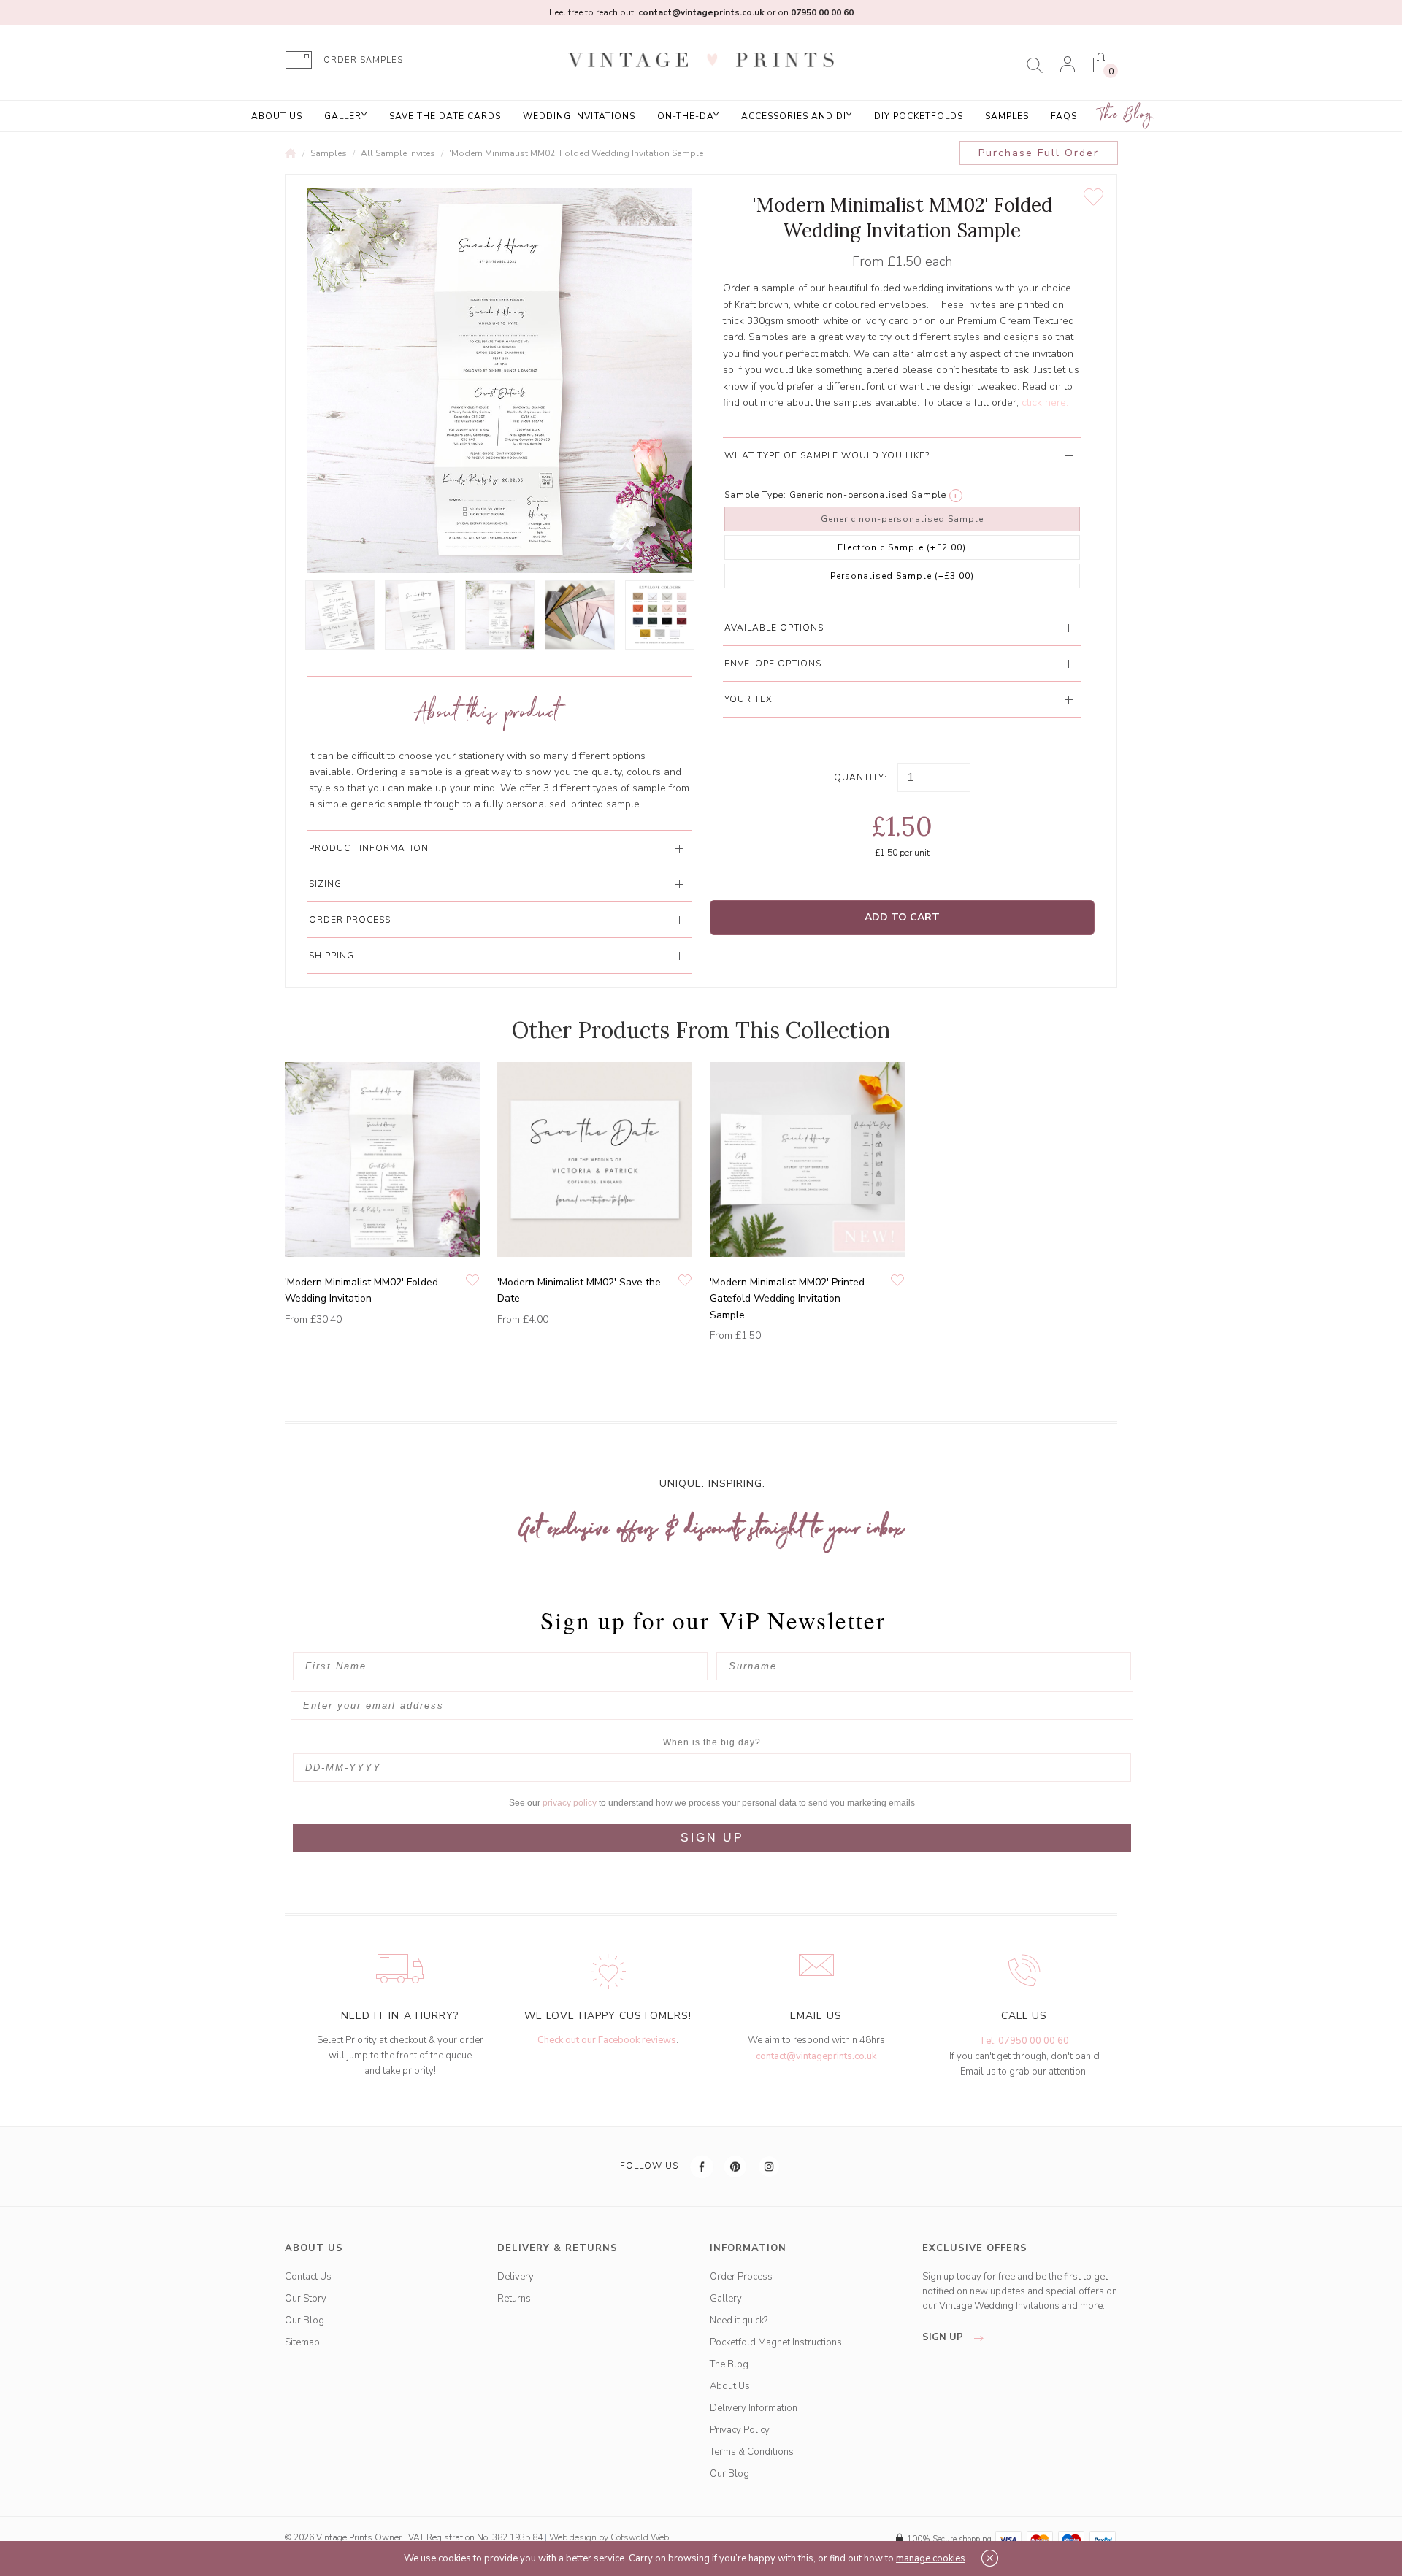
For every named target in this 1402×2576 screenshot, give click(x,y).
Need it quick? (739, 2321)
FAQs (1064, 116)
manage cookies (931, 2558)
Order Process (741, 2277)
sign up (944, 2337)
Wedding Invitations (579, 116)
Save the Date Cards (445, 116)
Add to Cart (902, 917)
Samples (1007, 116)
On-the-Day (688, 116)
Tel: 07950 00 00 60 (1024, 2041)
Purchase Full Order (1039, 153)
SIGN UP (712, 1838)
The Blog (1126, 115)
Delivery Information (754, 2408)
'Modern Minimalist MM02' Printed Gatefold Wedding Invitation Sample (787, 1299)
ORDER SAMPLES (363, 60)
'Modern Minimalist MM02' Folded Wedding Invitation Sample (576, 153)
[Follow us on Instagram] (770, 2166)
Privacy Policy (740, 2430)
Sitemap (302, 2342)
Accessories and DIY (797, 116)
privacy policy (571, 1803)
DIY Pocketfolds (919, 116)
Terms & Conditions (752, 2452)
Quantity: (861, 777)
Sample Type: (755, 495)
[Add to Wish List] (1093, 197)
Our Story (306, 2299)
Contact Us (308, 2277)
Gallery (346, 116)
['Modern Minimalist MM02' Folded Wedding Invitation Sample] (340, 615)
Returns (514, 2299)
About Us (277, 116)
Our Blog (304, 2321)
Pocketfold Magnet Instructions (776, 2342)
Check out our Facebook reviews (607, 2040)
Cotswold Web (640, 2537)
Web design (573, 2537)
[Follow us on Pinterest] (736, 2166)
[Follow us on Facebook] (702, 2166)
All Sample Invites (398, 153)
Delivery (516, 2277)
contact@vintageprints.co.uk (816, 2056)
